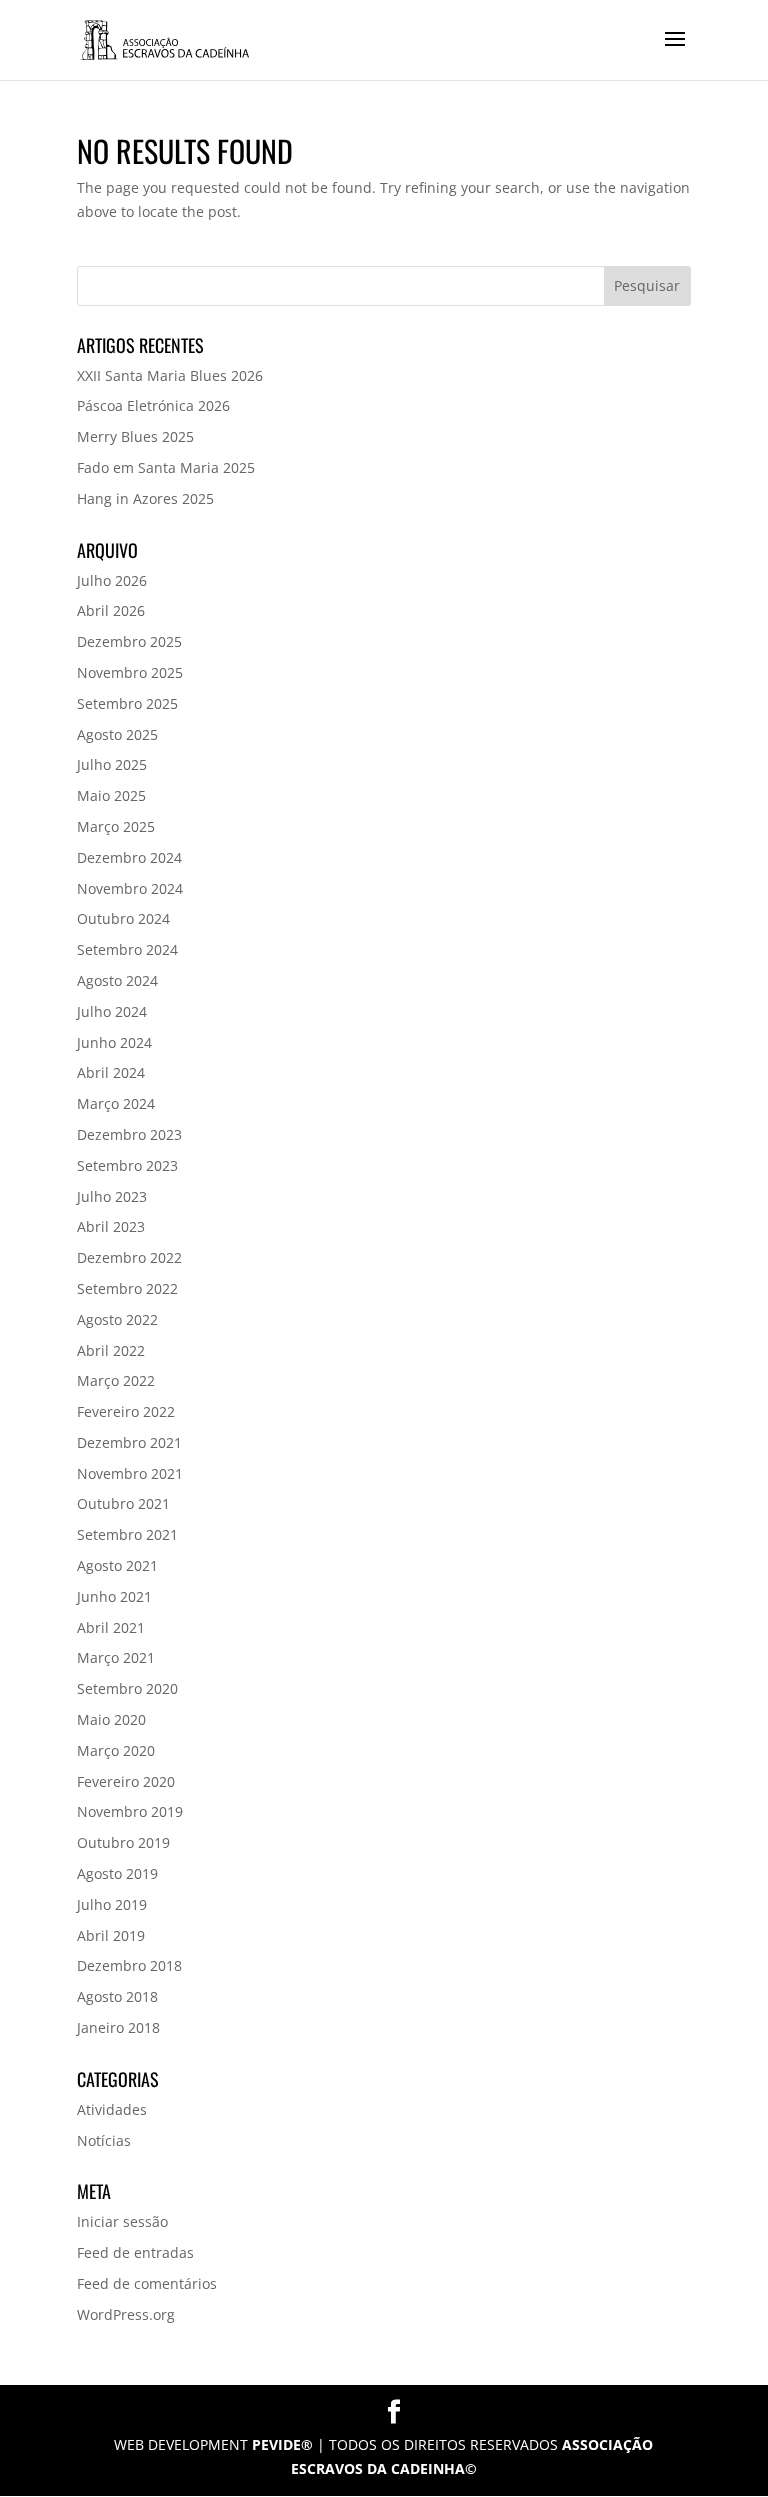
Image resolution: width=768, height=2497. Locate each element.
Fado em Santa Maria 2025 (166, 467)
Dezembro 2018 (129, 1965)
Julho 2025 (112, 764)
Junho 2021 (114, 1596)
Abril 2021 (111, 1627)
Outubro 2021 (123, 1503)
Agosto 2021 (117, 1565)
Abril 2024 (111, 1072)
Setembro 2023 (127, 1165)
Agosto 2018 (117, 1996)
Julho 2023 (112, 1196)
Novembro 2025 (130, 672)
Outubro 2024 (123, 918)
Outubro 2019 (123, 1842)
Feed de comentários (147, 2283)
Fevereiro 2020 (126, 1781)
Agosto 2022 (117, 1319)
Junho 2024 (114, 1042)
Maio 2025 (111, 795)
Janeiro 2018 (118, 2027)
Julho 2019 (112, 1904)
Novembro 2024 (130, 888)
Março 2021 (116, 1657)
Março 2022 (116, 1380)
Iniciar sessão (122, 2221)
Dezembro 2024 (129, 857)
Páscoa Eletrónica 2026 (153, 405)
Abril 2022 (111, 1350)
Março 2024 (116, 1103)
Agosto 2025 (117, 734)
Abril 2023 (111, 1226)
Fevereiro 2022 (126, 1411)
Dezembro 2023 (129, 1134)
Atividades (112, 2109)
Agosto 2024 (117, 980)
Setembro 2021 (127, 1534)
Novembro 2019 (130, 1811)
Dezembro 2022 (129, 1257)
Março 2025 (116, 826)
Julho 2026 (112, 580)
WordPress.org (126, 2314)
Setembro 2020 (127, 1688)
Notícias (104, 2140)
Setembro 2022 (127, 1288)
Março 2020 (116, 1750)
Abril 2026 (111, 610)
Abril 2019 (111, 1935)
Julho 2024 (112, 1011)
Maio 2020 (111, 1719)
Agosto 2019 (117, 1873)
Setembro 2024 (127, 949)
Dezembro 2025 (129, 641)
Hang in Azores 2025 (145, 498)
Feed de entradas (135, 2252)
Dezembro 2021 (129, 1442)
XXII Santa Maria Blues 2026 (170, 375)
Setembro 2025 (127, 703)
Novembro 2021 (130, 1473)
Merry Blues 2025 (135, 436)
